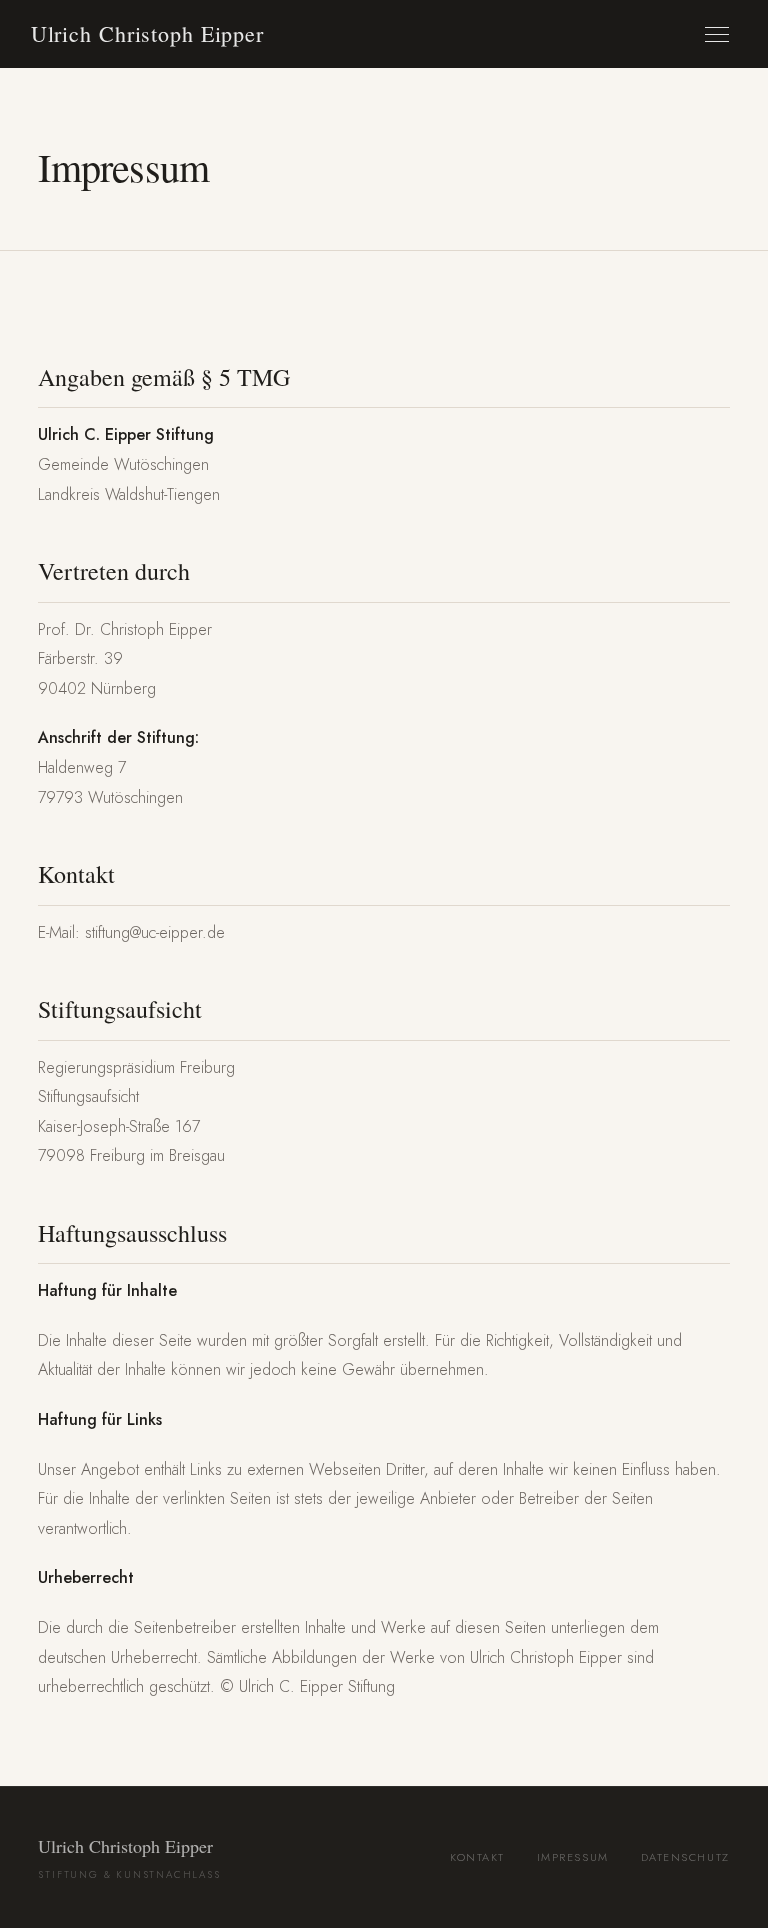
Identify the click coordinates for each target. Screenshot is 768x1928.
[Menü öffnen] (717, 34)
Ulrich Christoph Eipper (147, 33)
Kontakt (477, 1857)
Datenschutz (685, 1857)
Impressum (573, 1857)
